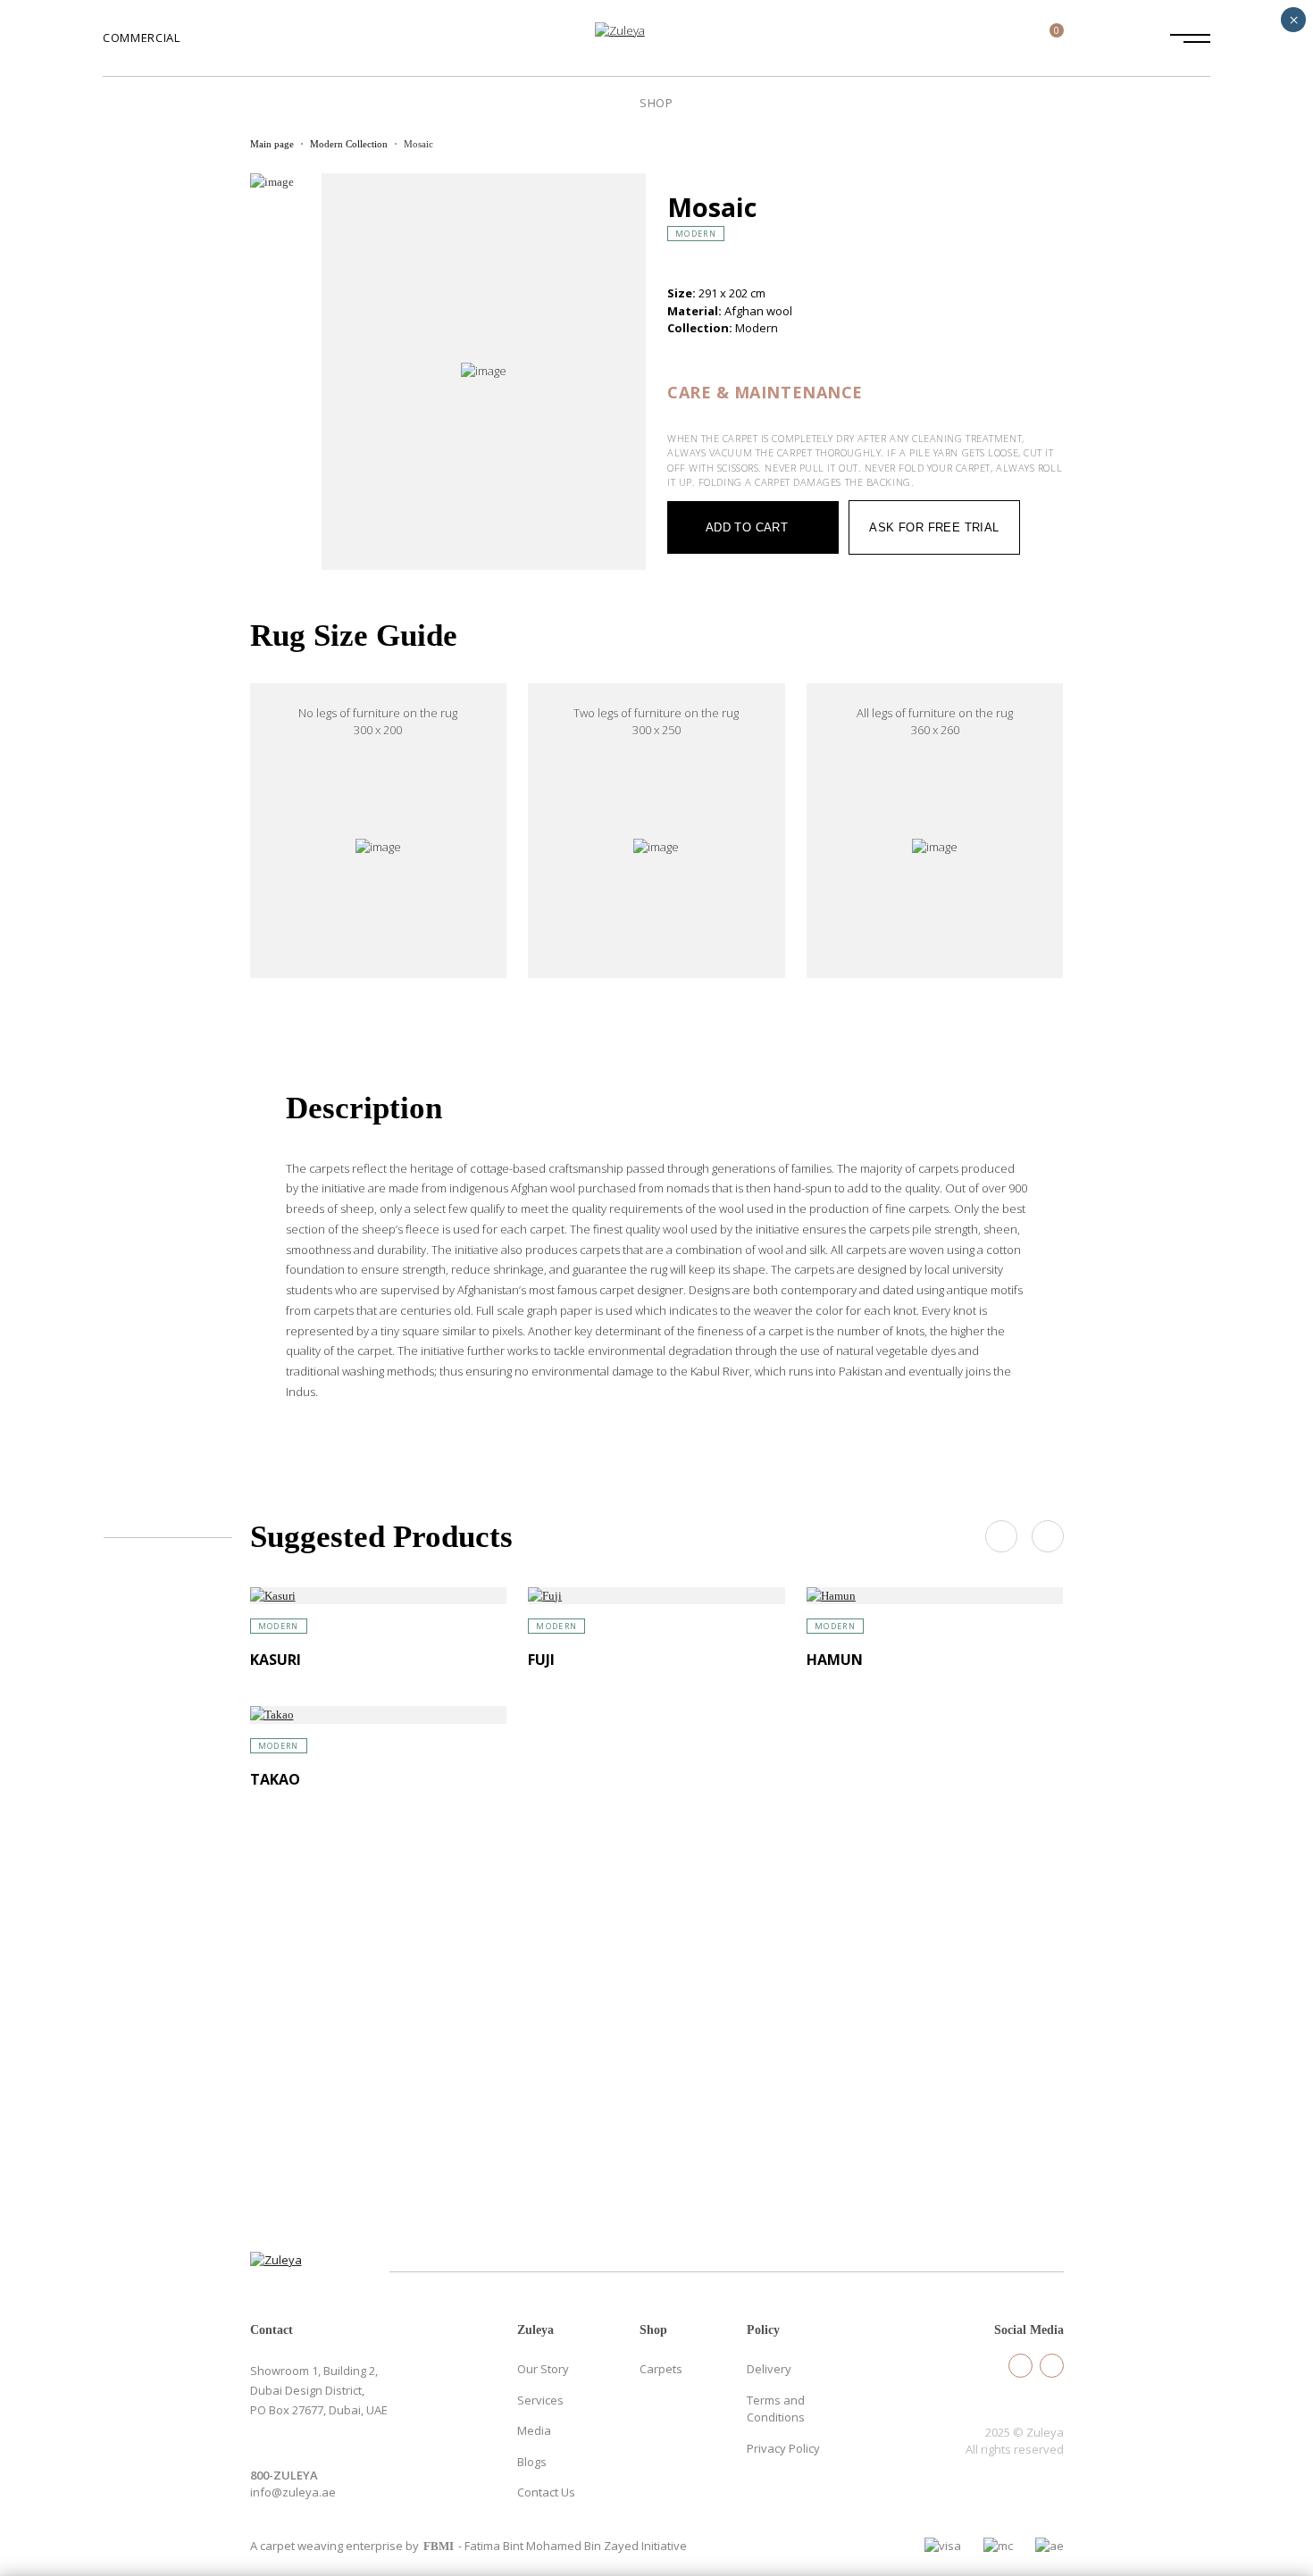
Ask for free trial (934, 527)
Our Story (543, 2369)
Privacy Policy (783, 2448)
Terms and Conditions (776, 2409)
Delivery (769, 2369)
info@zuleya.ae (293, 2492)
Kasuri (276, 1660)
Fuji (541, 1660)
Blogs (532, 2462)
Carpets (661, 2369)
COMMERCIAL (142, 38)
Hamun (835, 1660)
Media (534, 2430)
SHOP (656, 103)
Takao (275, 1779)
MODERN (696, 234)
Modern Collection (349, 144)
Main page (272, 144)
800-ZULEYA (284, 2475)
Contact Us (546, 2492)
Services (540, 2400)
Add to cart (747, 527)
